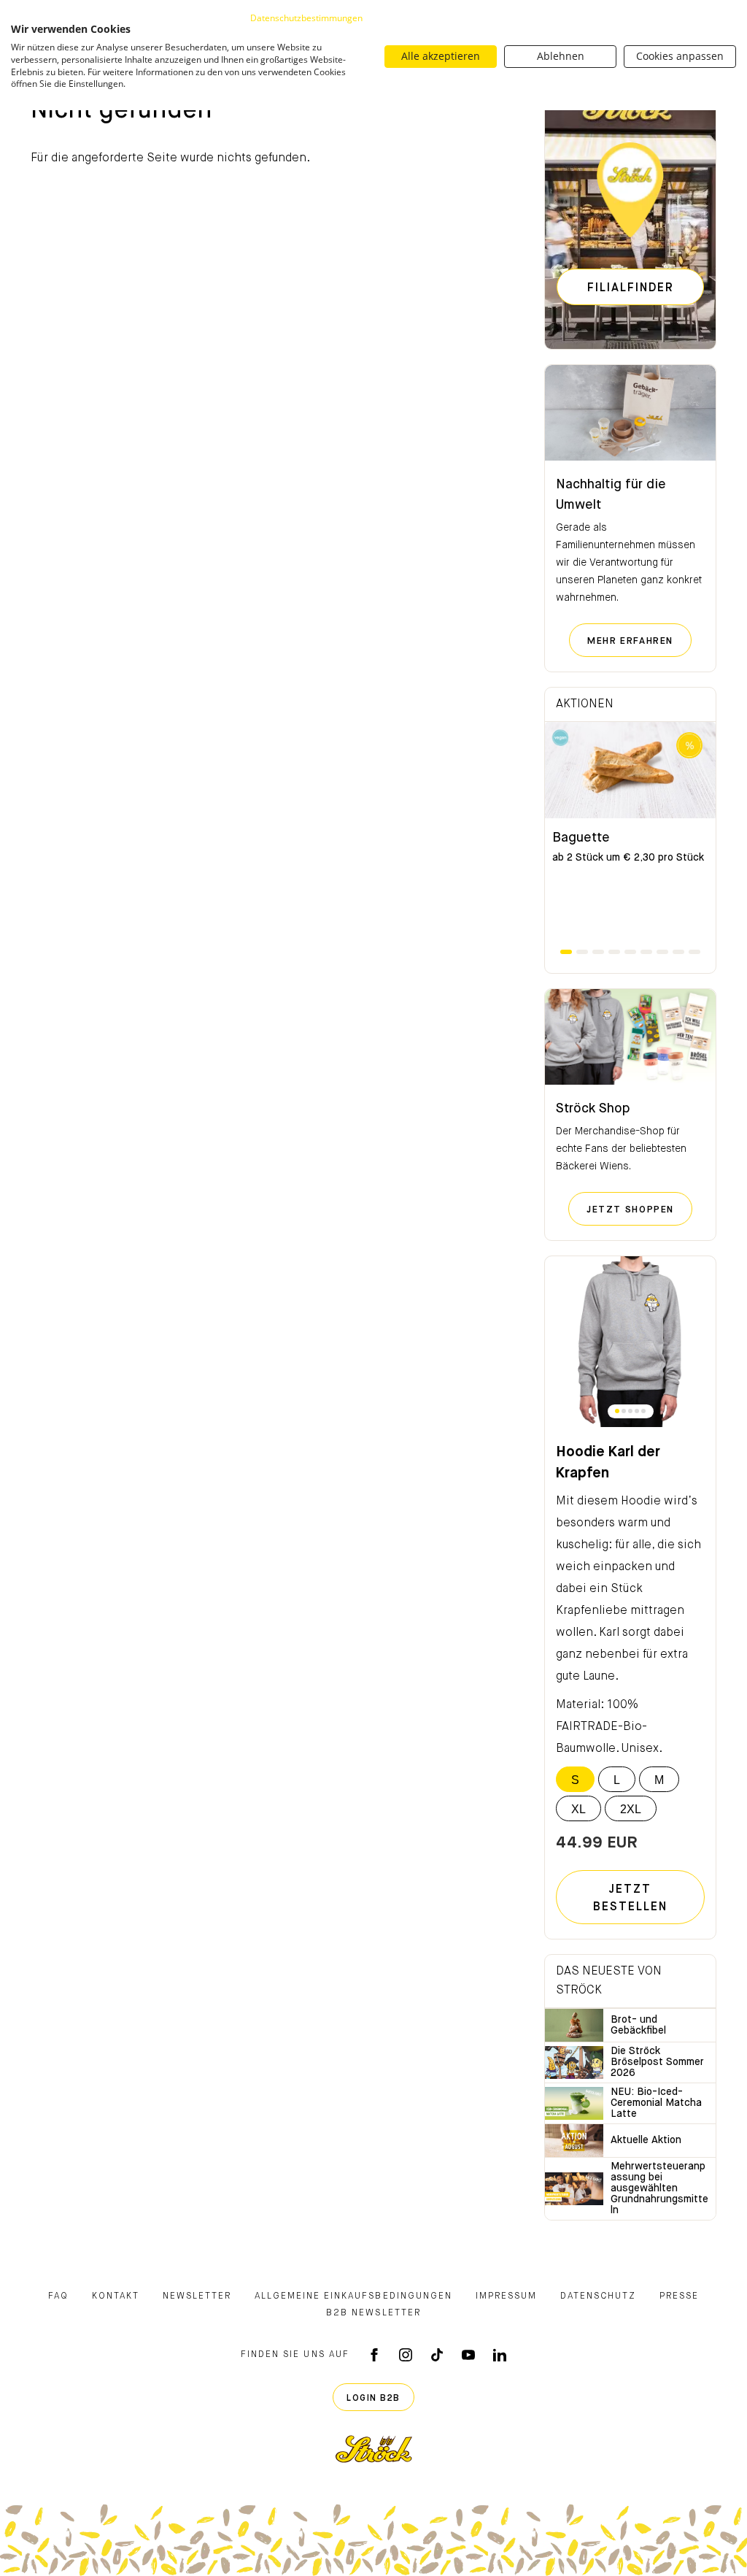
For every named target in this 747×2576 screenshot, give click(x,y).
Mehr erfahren (639, 641)
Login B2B (373, 2399)
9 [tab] (694, 952)
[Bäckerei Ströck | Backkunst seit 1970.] (374, 2449)
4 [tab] (614, 952)
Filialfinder (631, 288)
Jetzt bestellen (630, 1899)
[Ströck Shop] (630, 1037)
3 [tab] (598, 952)
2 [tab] (582, 952)
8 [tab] (678, 952)
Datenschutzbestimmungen (306, 18)
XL (578, 1809)
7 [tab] (662, 952)
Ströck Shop (593, 1109)
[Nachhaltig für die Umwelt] (630, 413)
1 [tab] (566, 952)
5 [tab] (630, 952)
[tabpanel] (630, 834)
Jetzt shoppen (639, 1210)
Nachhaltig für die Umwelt (611, 495)
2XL (631, 1809)
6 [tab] (646, 952)
